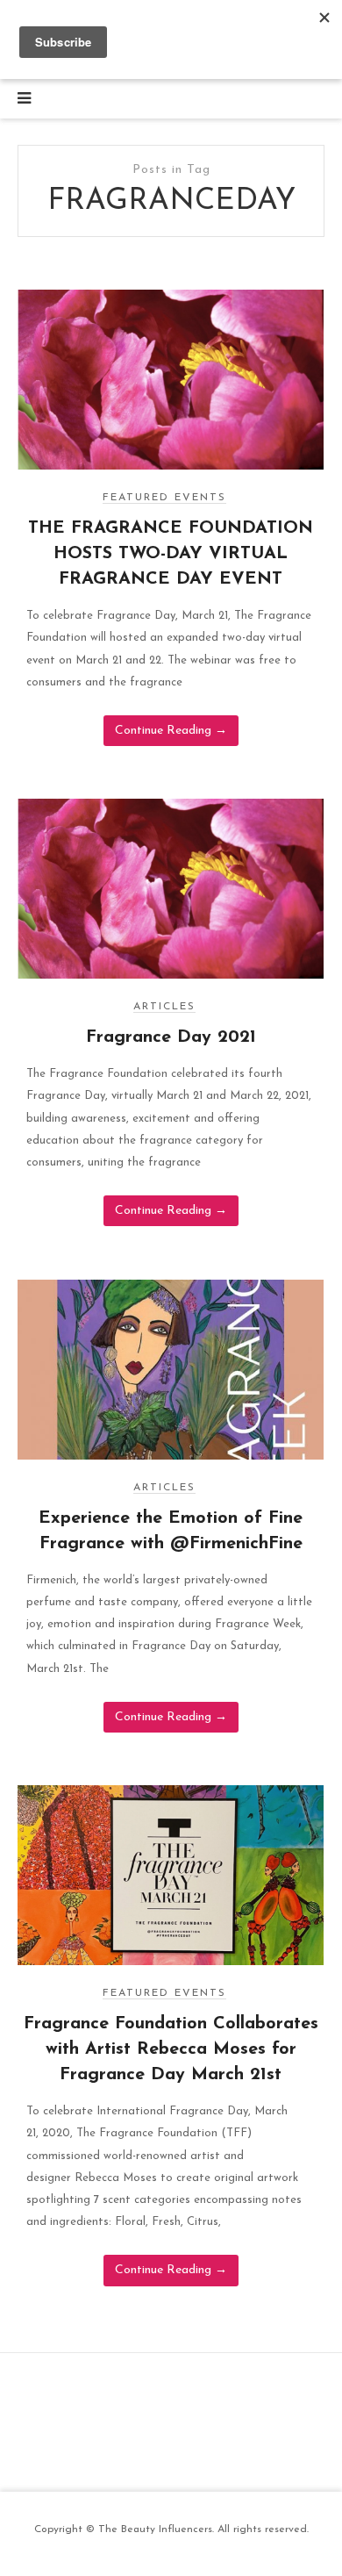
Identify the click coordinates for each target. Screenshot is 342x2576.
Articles (164, 1007)
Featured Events (164, 498)
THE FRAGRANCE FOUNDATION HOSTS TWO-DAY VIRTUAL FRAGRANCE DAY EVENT (171, 554)
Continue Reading (171, 731)
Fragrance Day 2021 (171, 1037)
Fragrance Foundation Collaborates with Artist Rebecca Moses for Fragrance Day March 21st (171, 2049)
